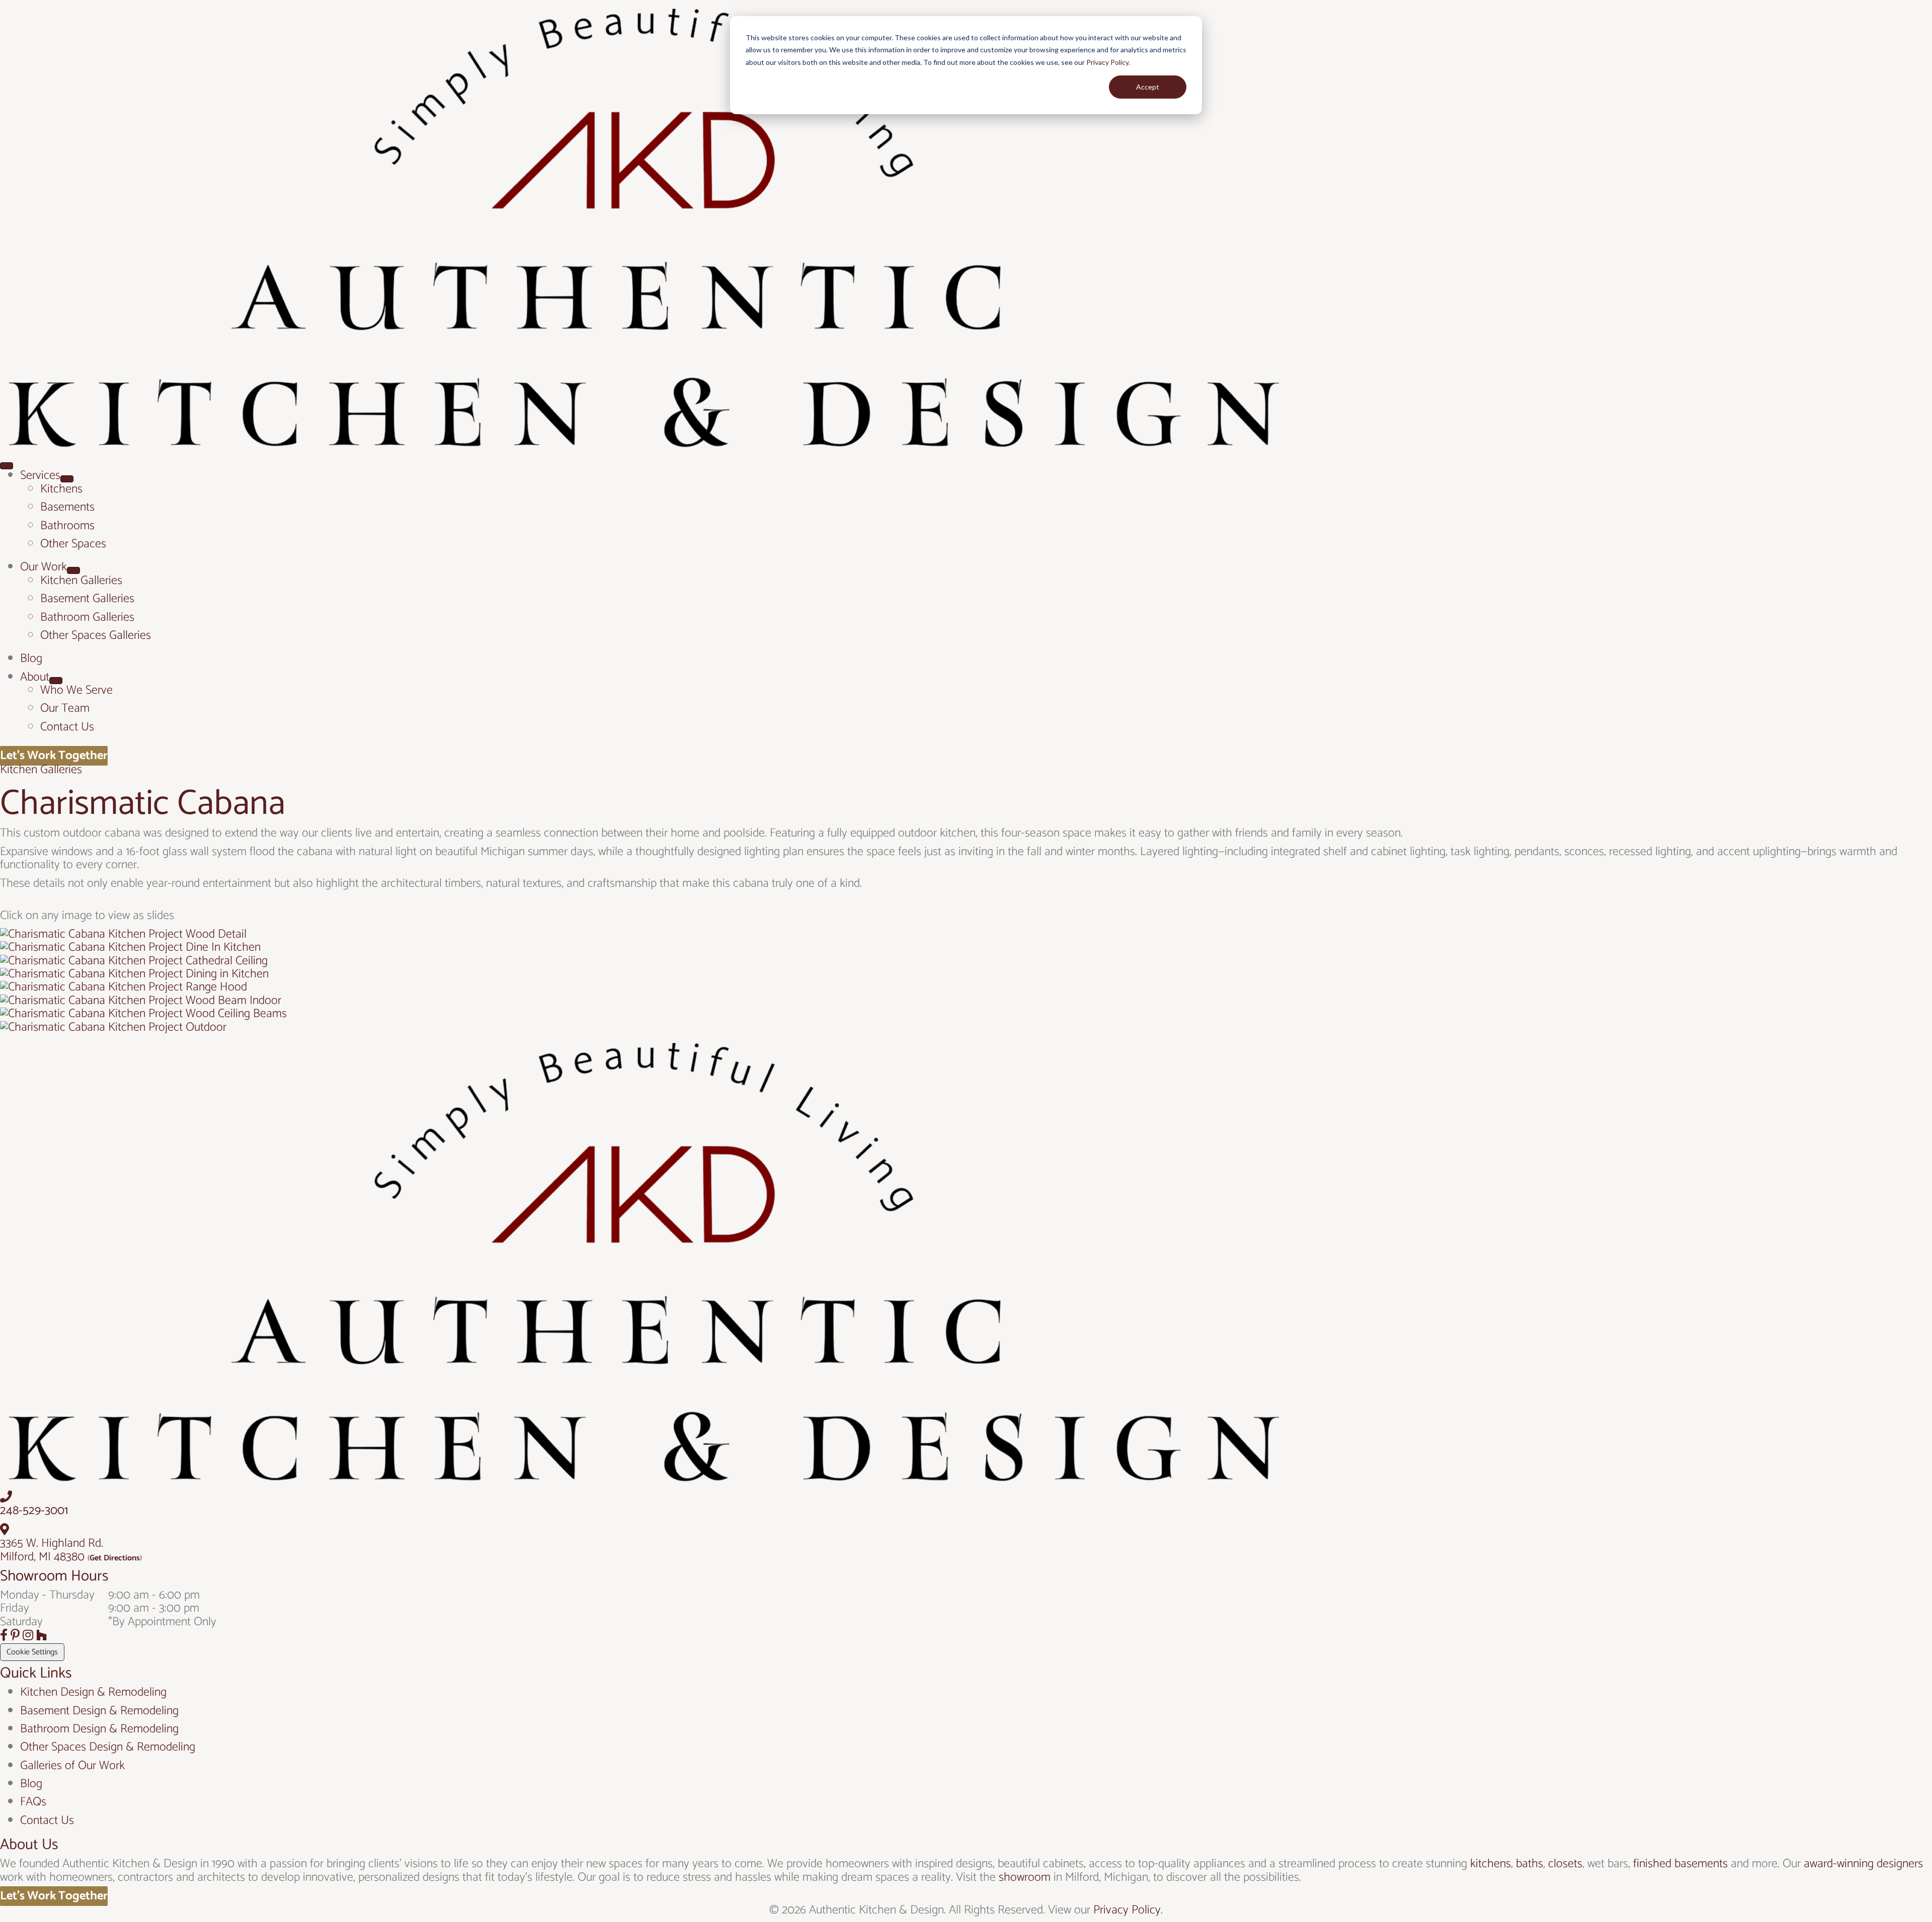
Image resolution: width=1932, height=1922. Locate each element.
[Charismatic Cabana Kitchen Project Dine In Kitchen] (130, 947)
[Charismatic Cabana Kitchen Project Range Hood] (124, 987)
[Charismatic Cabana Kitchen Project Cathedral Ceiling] (134, 961)
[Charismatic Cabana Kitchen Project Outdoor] (113, 1027)
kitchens (1491, 1864)
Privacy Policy (1107, 62)
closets (1565, 1864)
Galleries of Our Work (72, 1766)
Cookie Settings (32, 1652)
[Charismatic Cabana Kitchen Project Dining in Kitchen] (134, 974)
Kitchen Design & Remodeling (93, 1692)
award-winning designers (1863, 1864)
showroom (1025, 1877)
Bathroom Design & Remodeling (99, 1729)
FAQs (33, 1802)
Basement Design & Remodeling (99, 1711)
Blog (31, 1784)
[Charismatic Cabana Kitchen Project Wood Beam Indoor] (141, 1001)
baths (1530, 1864)
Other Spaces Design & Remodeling (108, 1747)
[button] (5, 1636)
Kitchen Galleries (41, 770)
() (115, 1558)
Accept (1148, 87)
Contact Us (47, 1821)
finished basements (1680, 1864)
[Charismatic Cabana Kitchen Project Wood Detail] (123, 934)
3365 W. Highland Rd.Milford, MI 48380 (52, 1550)
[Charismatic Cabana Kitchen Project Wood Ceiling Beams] (143, 1014)
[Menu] (7, 466)
